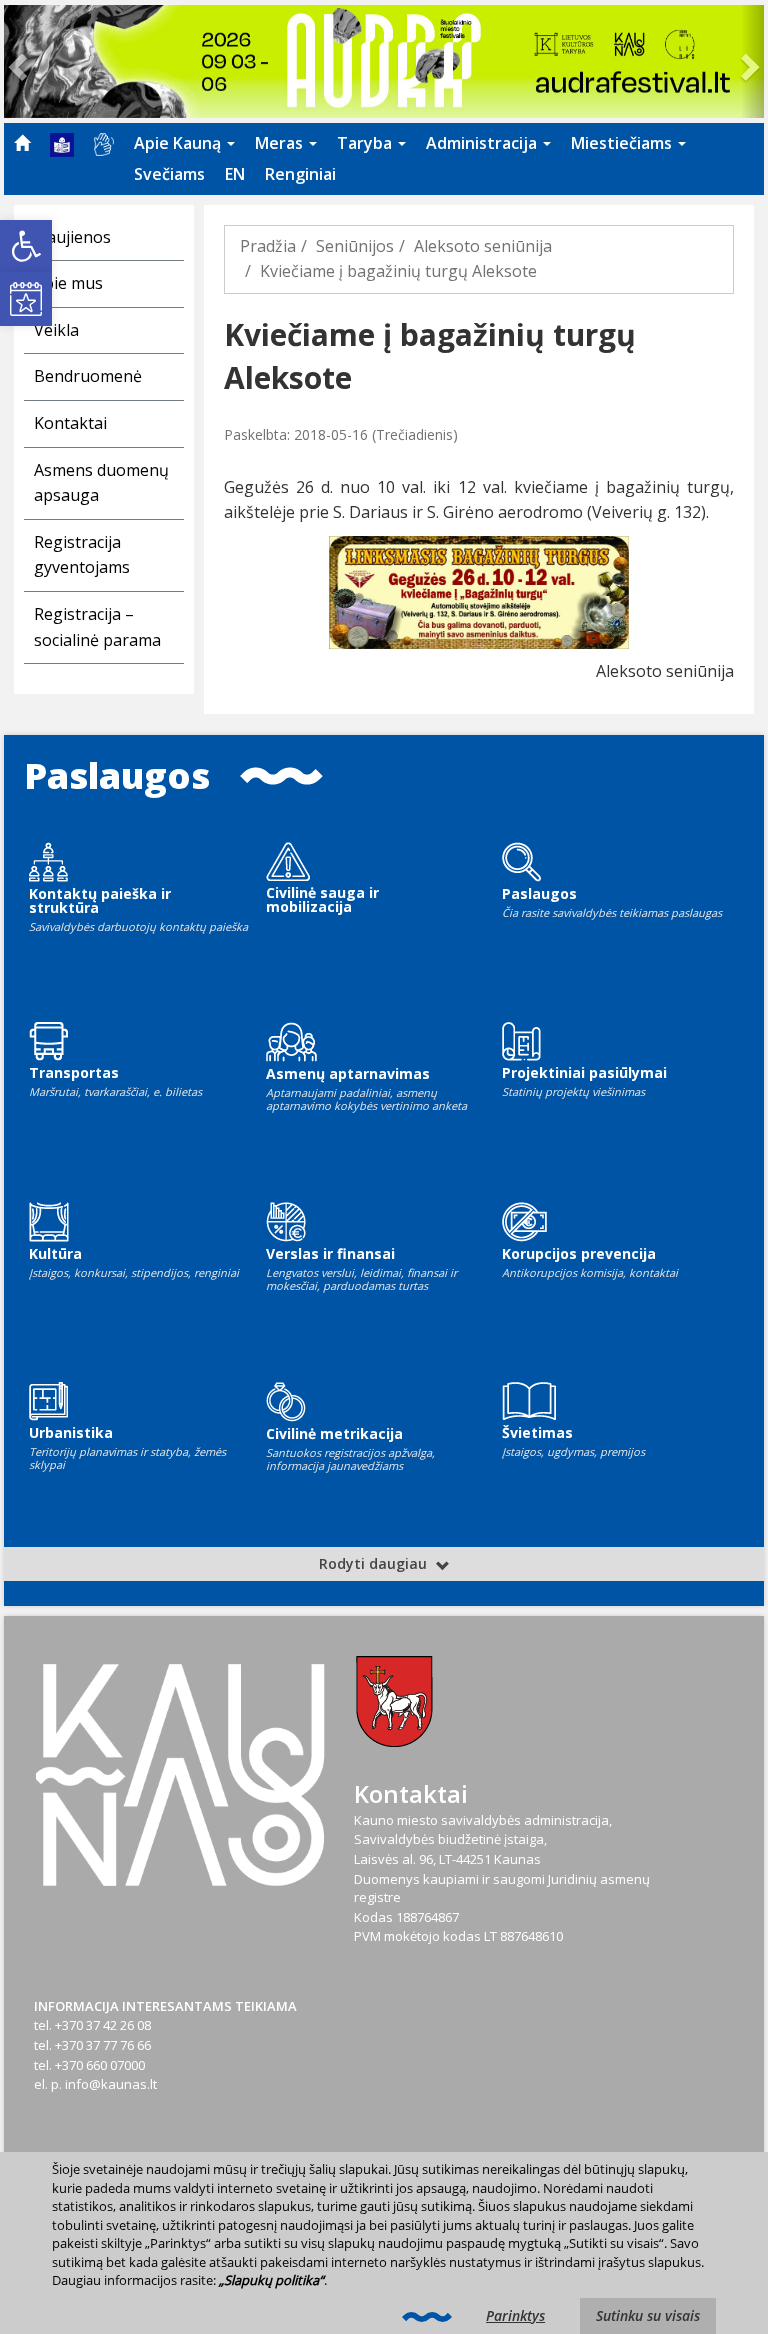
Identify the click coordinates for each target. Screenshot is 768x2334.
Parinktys (515, 2315)
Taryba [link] (366, 143)
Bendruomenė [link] (88, 376)
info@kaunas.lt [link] (111, 2084)
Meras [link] (281, 143)
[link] (26, 246)
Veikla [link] (56, 330)
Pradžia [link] (268, 246)
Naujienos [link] (72, 237)
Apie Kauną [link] (179, 143)
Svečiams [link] (169, 174)
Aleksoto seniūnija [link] (483, 246)
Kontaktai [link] (70, 423)
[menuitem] (22, 143)
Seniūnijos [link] (355, 246)
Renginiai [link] (300, 174)
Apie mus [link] (68, 283)
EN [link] (235, 174)
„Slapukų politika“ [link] (271, 2280)
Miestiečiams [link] (623, 143)
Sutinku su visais (648, 2315)
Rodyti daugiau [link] (375, 1563)
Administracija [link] (483, 143)
